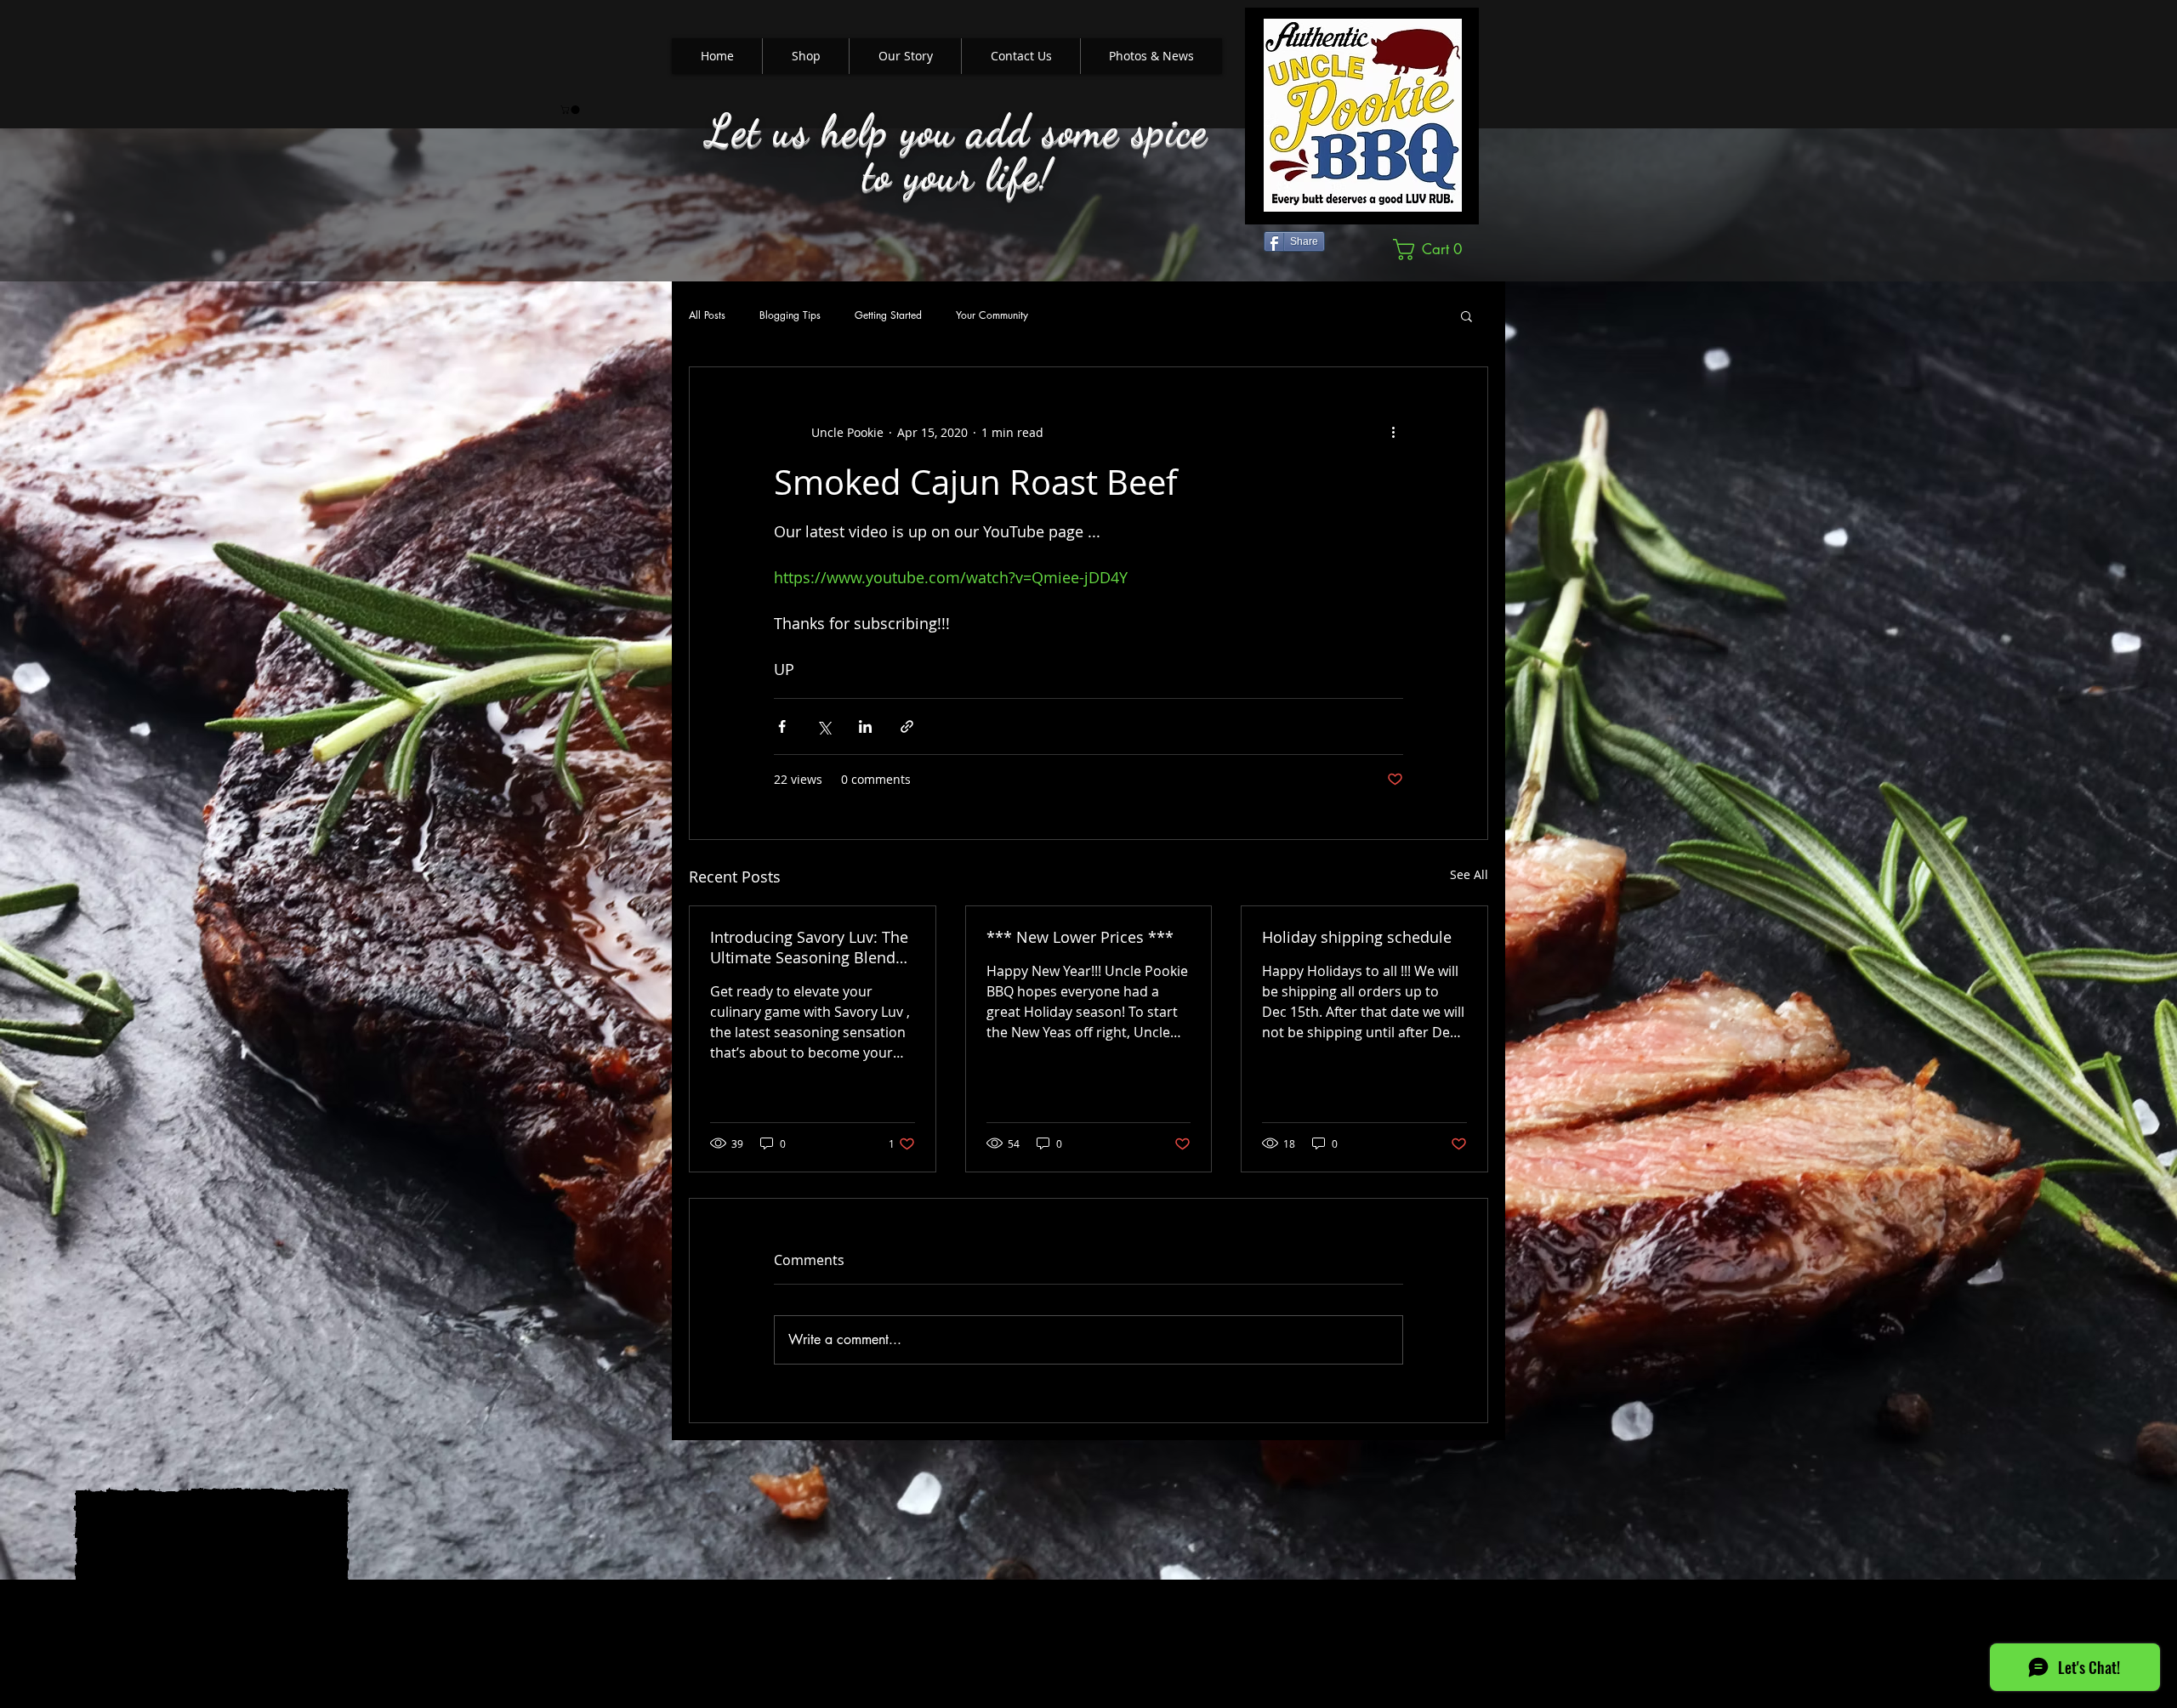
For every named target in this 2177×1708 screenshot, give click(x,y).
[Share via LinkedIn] (865, 726)
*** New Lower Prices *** (1080, 937)
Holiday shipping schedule (1357, 937)
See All (1469, 874)
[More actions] (1393, 432)
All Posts (707, 315)
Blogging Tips (790, 315)
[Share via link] (907, 726)
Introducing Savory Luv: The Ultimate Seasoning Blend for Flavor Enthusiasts (809, 947)
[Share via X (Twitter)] (824, 726)
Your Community (992, 315)
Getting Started (888, 315)
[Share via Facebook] (782, 726)
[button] (571, 110)
